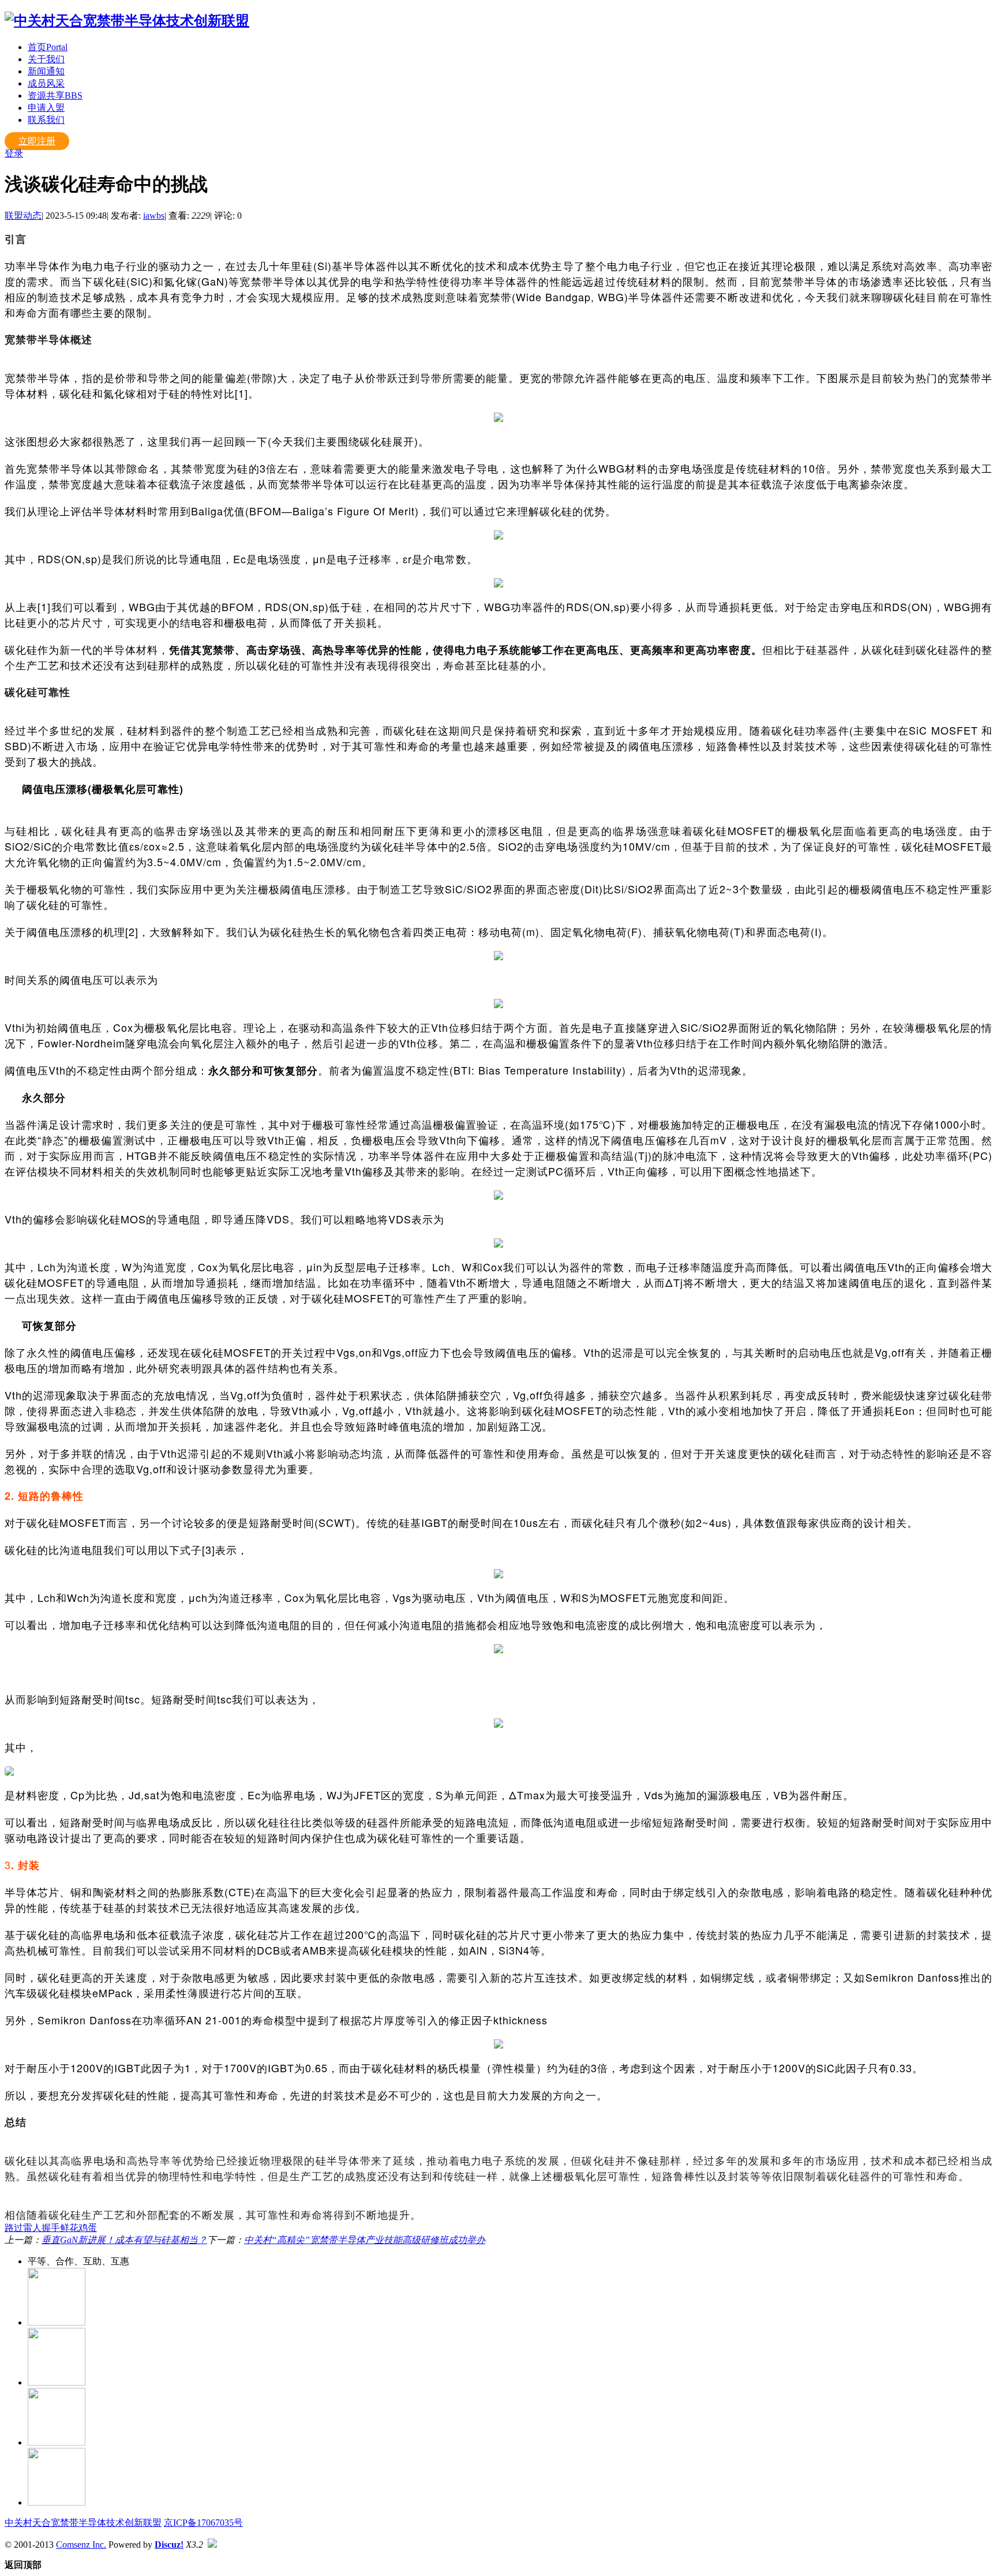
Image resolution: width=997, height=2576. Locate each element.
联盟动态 (23, 216)
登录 (14, 153)
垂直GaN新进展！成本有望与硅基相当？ (124, 2240)
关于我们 (46, 59)
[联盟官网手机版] (57, 2442)
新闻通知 (46, 71)
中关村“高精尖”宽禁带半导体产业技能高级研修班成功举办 (365, 2240)
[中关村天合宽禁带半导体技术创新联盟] (127, 21)
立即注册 (37, 141)
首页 (48, 47)
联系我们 (46, 120)
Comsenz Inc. (81, 2545)
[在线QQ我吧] (57, 2322)
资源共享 (55, 96)
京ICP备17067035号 (203, 2523)
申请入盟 (46, 108)
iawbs (154, 216)
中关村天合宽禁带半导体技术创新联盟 (83, 2523)
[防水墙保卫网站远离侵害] (212, 2545)
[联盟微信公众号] (57, 2382)
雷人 (32, 2228)
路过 (14, 2228)
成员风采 (46, 83)
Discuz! (169, 2545)
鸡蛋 (88, 2228)
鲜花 (69, 2228)
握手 (51, 2228)
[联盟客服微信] (57, 2502)
